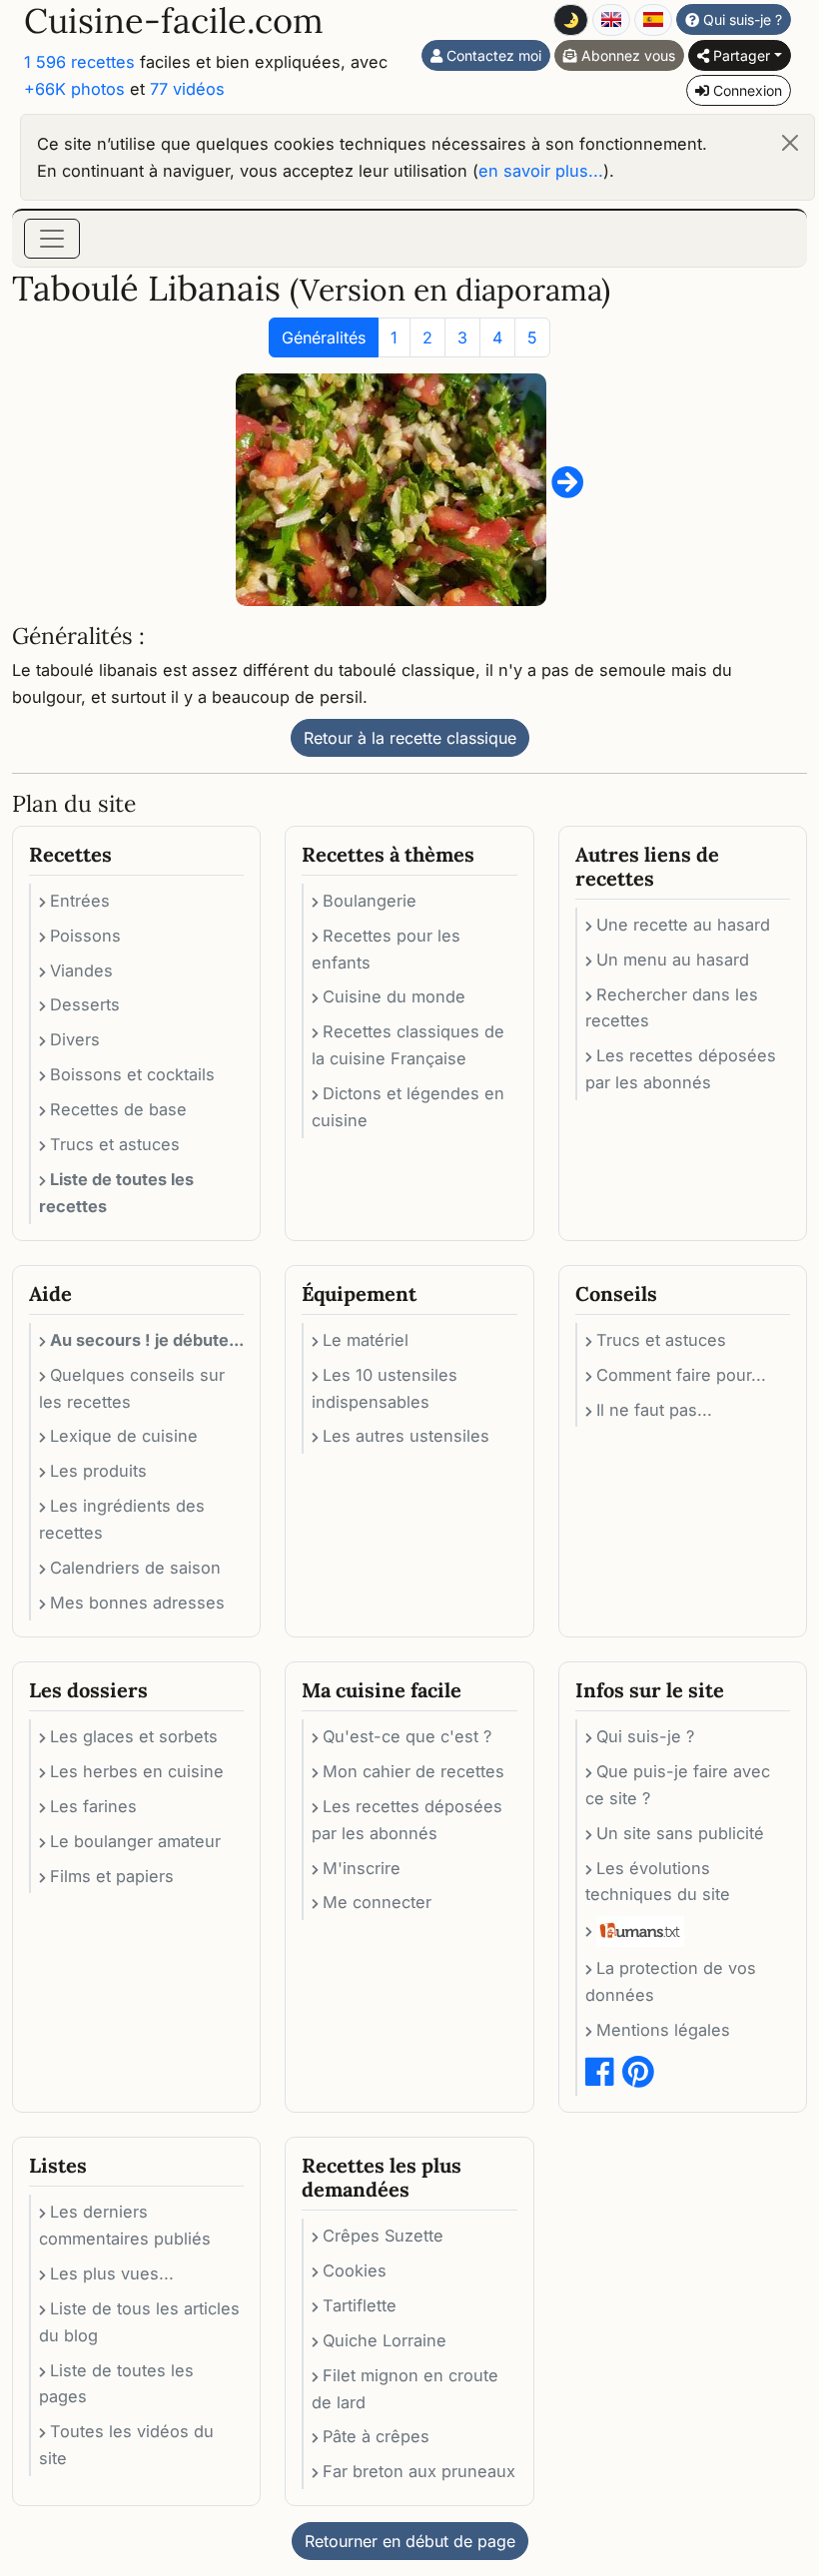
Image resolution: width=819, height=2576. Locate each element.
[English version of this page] (611, 20)
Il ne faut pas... (654, 1410)
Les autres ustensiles (406, 1436)
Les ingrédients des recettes (122, 1519)
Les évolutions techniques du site (658, 1882)
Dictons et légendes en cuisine (408, 1107)
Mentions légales (663, 2030)
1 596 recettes (79, 62)
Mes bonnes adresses (137, 1603)
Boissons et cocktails (132, 1074)
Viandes (81, 970)
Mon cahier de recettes (413, 1771)
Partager (740, 55)
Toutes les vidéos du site (126, 2445)
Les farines (93, 1806)
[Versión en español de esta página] (653, 20)
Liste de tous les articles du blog (139, 2322)
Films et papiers (112, 1876)
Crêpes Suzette (383, 2236)
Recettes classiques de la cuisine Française (408, 1045)
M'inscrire (362, 1868)
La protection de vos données (671, 1981)
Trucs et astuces (115, 1144)
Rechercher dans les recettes (672, 1008)
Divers (75, 1039)
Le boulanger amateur (135, 1841)
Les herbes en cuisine (137, 1771)
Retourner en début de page (410, 2541)
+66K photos (74, 89)
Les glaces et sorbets (134, 1736)
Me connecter (377, 1902)
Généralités (324, 337)
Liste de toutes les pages (116, 2384)
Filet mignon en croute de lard (405, 2389)
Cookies (355, 2270)
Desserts (85, 1004)
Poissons (85, 936)
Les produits (98, 1471)
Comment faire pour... (681, 1375)
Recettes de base (118, 1109)
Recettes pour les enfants (386, 949)
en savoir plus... (541, 171)
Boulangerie (370, 901)
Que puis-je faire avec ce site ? (678, 1785)
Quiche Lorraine (385, 2340)
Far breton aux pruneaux (419, 2471)
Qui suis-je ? (741, 19)
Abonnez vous (626, 55)
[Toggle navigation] (52, 239)
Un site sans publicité (680, 1833)
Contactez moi (492, 55)
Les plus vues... (112, 2273)
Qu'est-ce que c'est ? (407, 1736)
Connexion (746, 90)
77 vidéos (187, 89)
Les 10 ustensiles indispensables (385, 1388)
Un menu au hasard (673, 960)
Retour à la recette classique (410, 738)
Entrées (80, 901)
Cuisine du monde (394, 996)
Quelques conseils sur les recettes (132, 1388)
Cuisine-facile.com (174, 20)
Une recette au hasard (683, 925)
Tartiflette (360, 2305)
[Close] (790, 143)
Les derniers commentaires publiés (125, 2225)
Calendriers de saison (135, 1568)
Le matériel (366, 1340)
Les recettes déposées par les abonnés (681, 1069)
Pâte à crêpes (376, 2436)
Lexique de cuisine (124, 1436)
